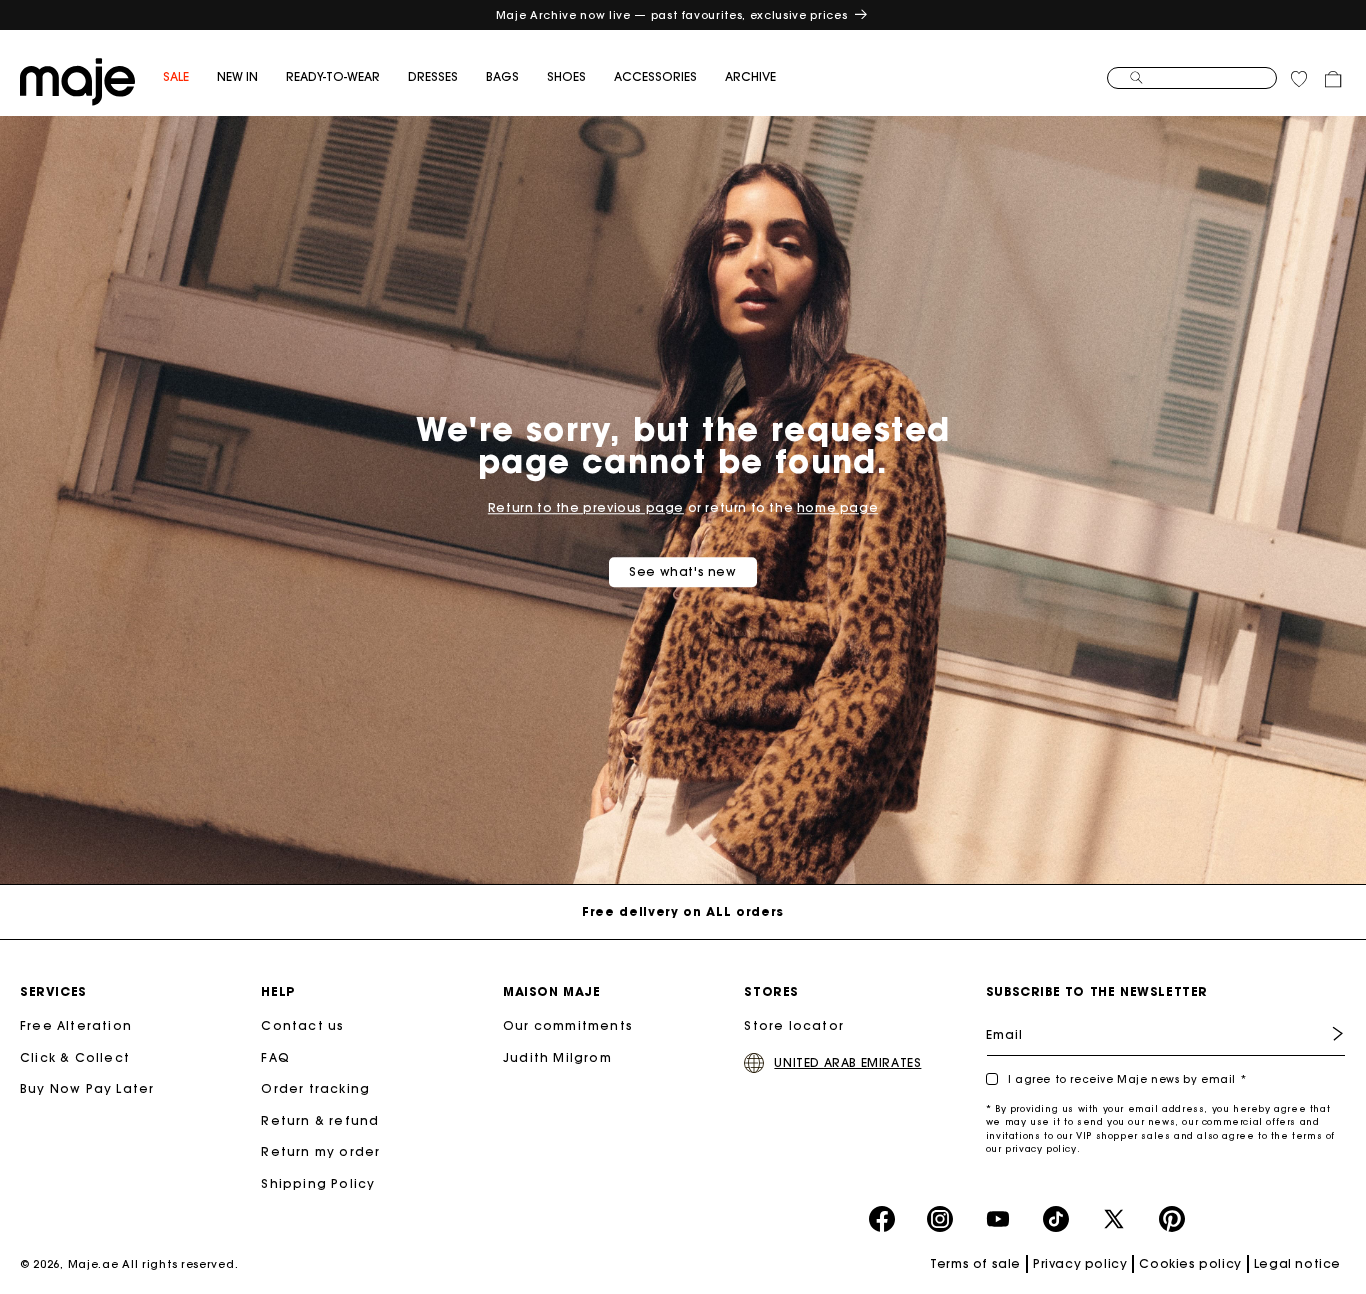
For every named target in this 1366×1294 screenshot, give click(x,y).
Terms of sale (975, 1263)
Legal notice (1297, 1263)
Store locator (794, 1025)
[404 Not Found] (78, 80)
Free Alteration (76, 1025)
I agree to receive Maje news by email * (1127, 1079)
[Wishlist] (1299, 79)
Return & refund (320, 1120)
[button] (190, 78)
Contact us (302, 1025)
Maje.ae (93, 1264)
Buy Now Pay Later (87, 1088)
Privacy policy (1080, 1263)
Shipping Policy (318, 1183)
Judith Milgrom (557, 1057)
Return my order (320, 1151)
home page (837, 507)
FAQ (275, 1057)
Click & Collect (75, 1057)
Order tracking (315, 1088)
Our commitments (568, 1025)
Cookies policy (1190, 1263)
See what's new (682, 571)
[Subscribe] (1323, 1033)
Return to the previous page (586, 507)
